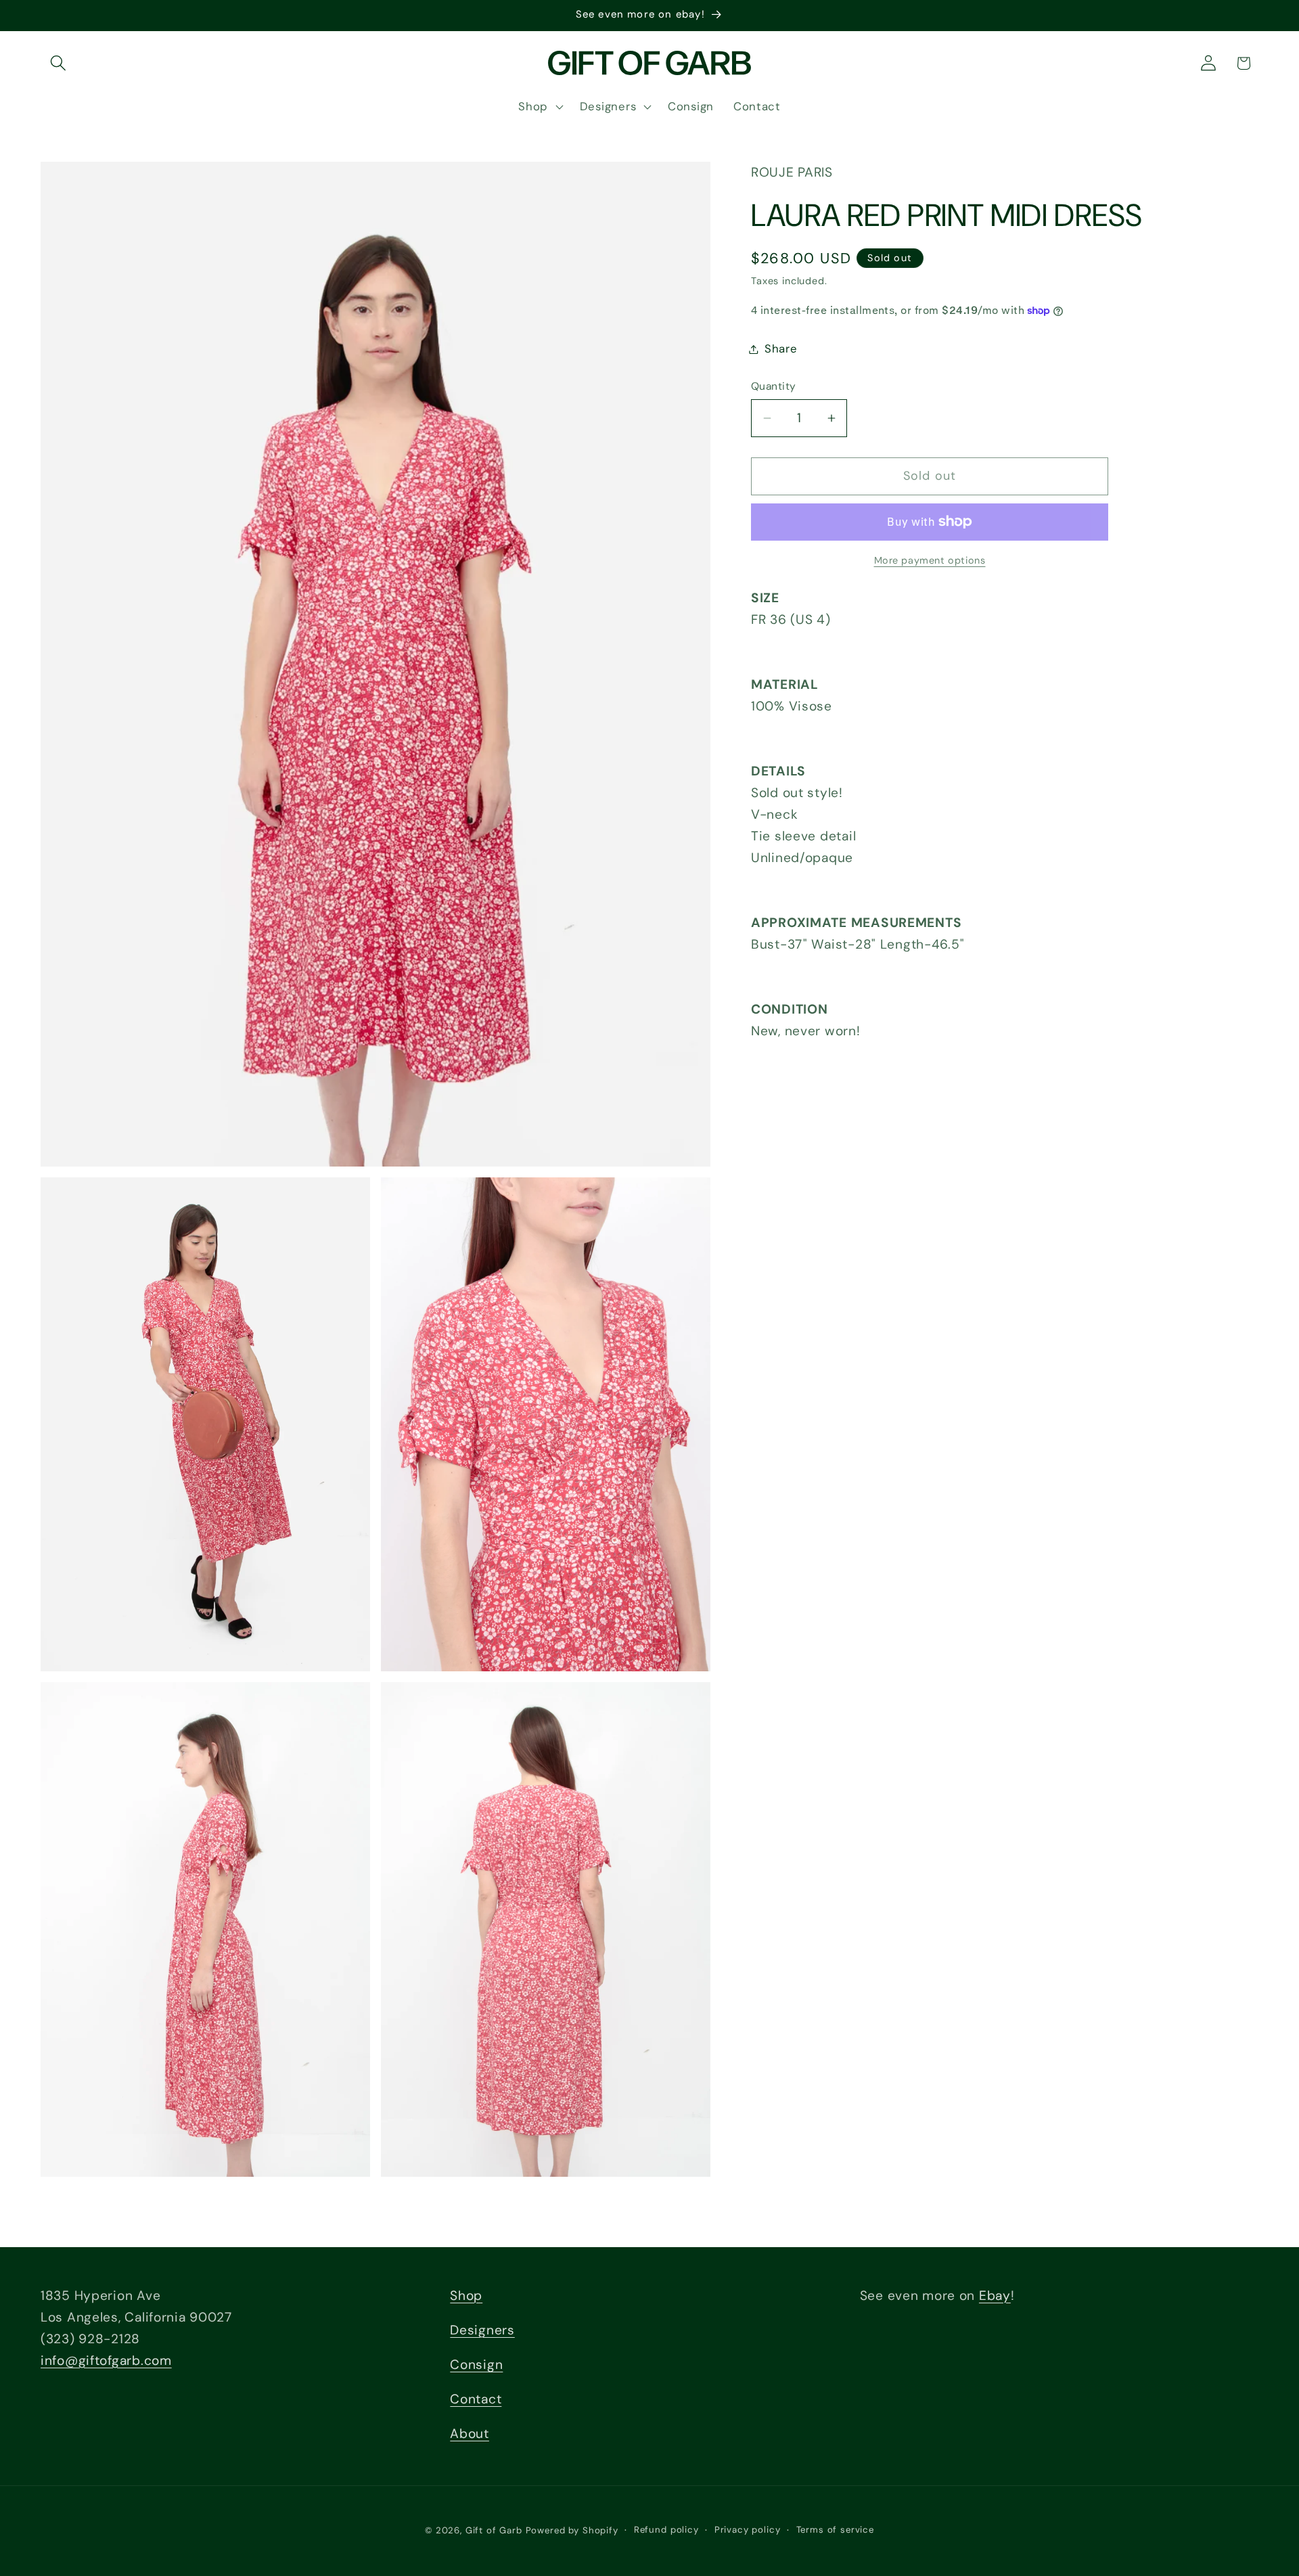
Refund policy (666, 2530)
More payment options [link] (930, 560)
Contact (476, 2399)
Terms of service (835, 2530)
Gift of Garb (494, 2530)
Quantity (774, 386)
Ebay (995, 2296)
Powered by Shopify (572, 2530)
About (470, 2434)
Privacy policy (748, 2530)
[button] (59, 63)
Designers (482, 2330)
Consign (476, 2365)
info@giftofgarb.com (106, 2360)
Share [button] (781, 348)
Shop (466, 2296)
